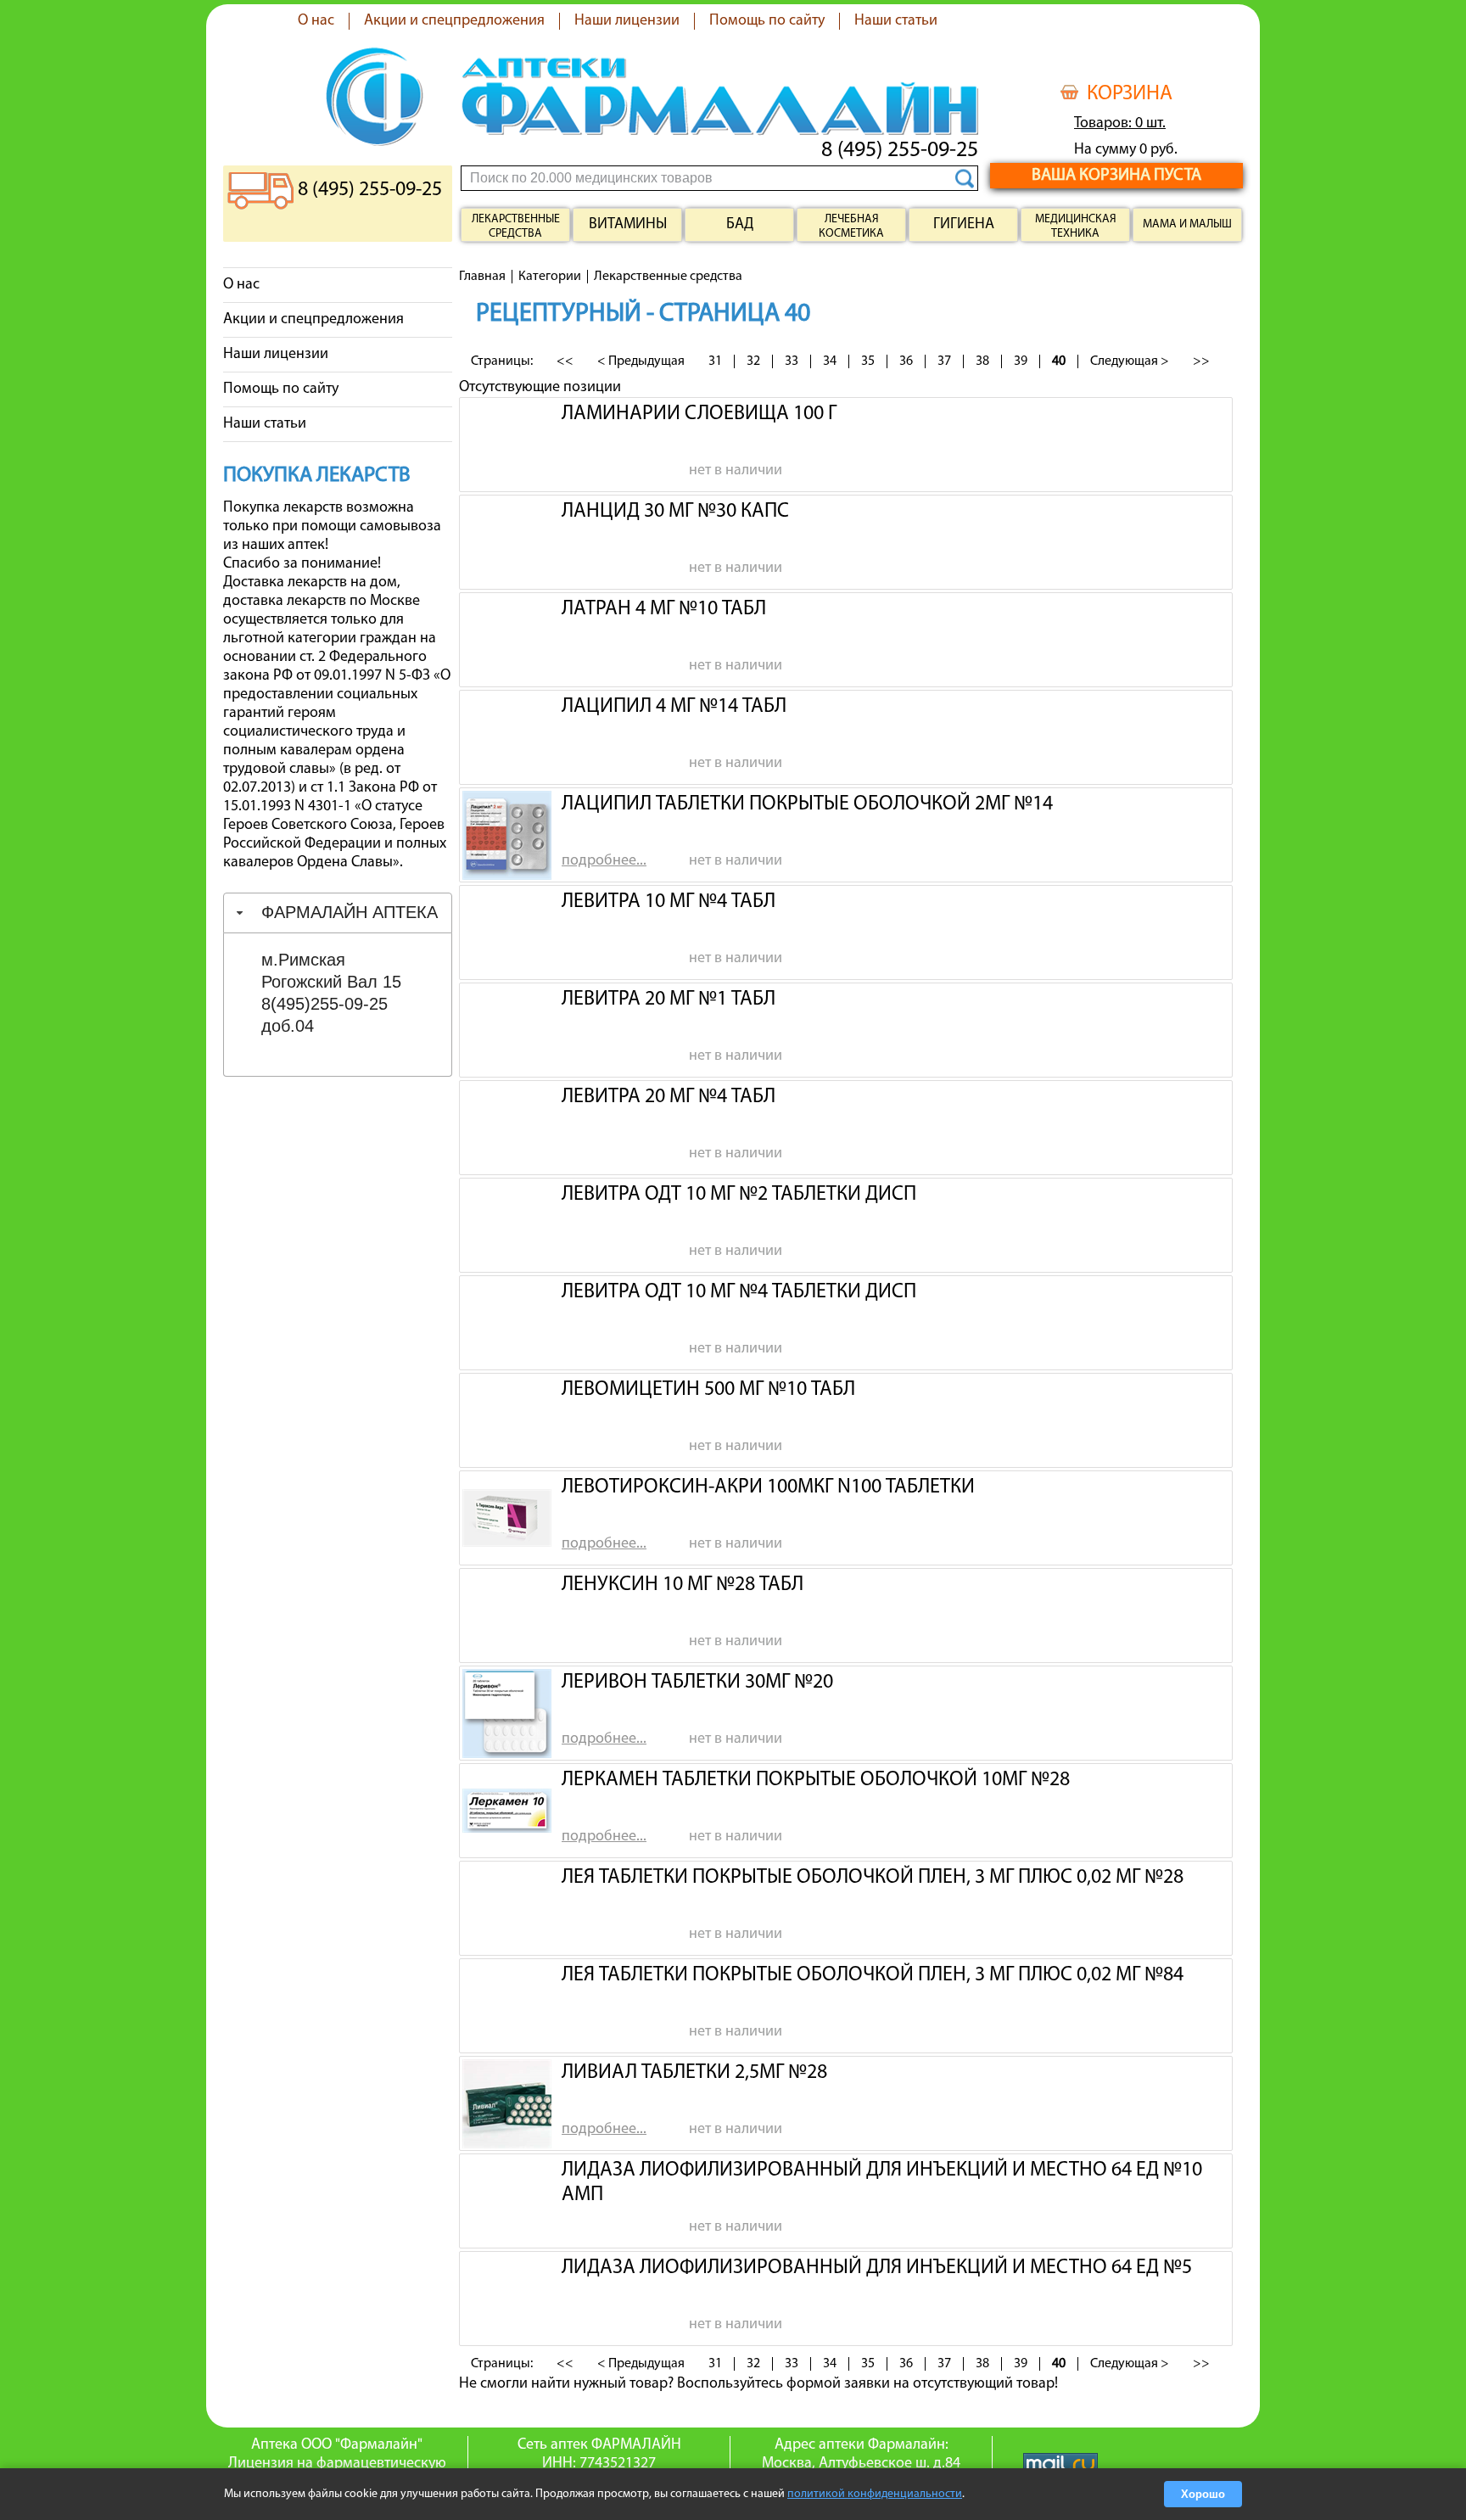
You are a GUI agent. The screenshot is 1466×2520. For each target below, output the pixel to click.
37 (944, 361)
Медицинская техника (1076, 227)
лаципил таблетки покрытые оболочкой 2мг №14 (807, 804)
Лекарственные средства (516, 227)
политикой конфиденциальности (875, 2494)
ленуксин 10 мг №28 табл (683, 1585)
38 (982, 361)
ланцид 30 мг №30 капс (675, 512)
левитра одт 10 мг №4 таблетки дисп (739, 1292)
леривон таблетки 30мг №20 (697, 1683)
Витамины (628, 225)
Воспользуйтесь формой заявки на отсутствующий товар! (867, 2384)
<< (565, 361)
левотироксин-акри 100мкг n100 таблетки (768, 1487)
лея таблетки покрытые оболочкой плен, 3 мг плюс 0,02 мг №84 (873, 1975)
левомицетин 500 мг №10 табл (708, 1390)
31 (715, 361)
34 (830, 361)
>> (1201, 361)
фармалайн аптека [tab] (350, 912)
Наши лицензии (627, 21)
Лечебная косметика (851, 227)
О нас (316, 21)
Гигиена (964, 225)
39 (1021, 361)
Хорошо (1203, 2494)
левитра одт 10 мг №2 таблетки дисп (739, 1195)
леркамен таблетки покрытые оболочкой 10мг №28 (816, 1780)
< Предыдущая (641, 361)
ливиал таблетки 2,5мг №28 (694, 2073)
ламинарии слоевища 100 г (699, 414)
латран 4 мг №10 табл (664, 609)
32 (753, 361)
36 (906, 361)
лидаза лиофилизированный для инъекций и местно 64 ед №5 (877, 2268)
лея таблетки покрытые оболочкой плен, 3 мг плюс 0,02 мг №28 (873, 1878)
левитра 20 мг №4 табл (669, 1097)
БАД (740, 225)
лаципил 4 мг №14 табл (674, 707)
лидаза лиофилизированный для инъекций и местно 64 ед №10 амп (882, 2181)
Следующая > (1130, 361)
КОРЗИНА (1130, 94)
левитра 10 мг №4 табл (669, 902)
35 (868, 361)
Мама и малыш (1187, 224)
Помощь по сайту (767, 21)
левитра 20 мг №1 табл (669, 1000)
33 (792, 361)
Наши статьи (896, 21)
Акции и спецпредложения (454, 21)
